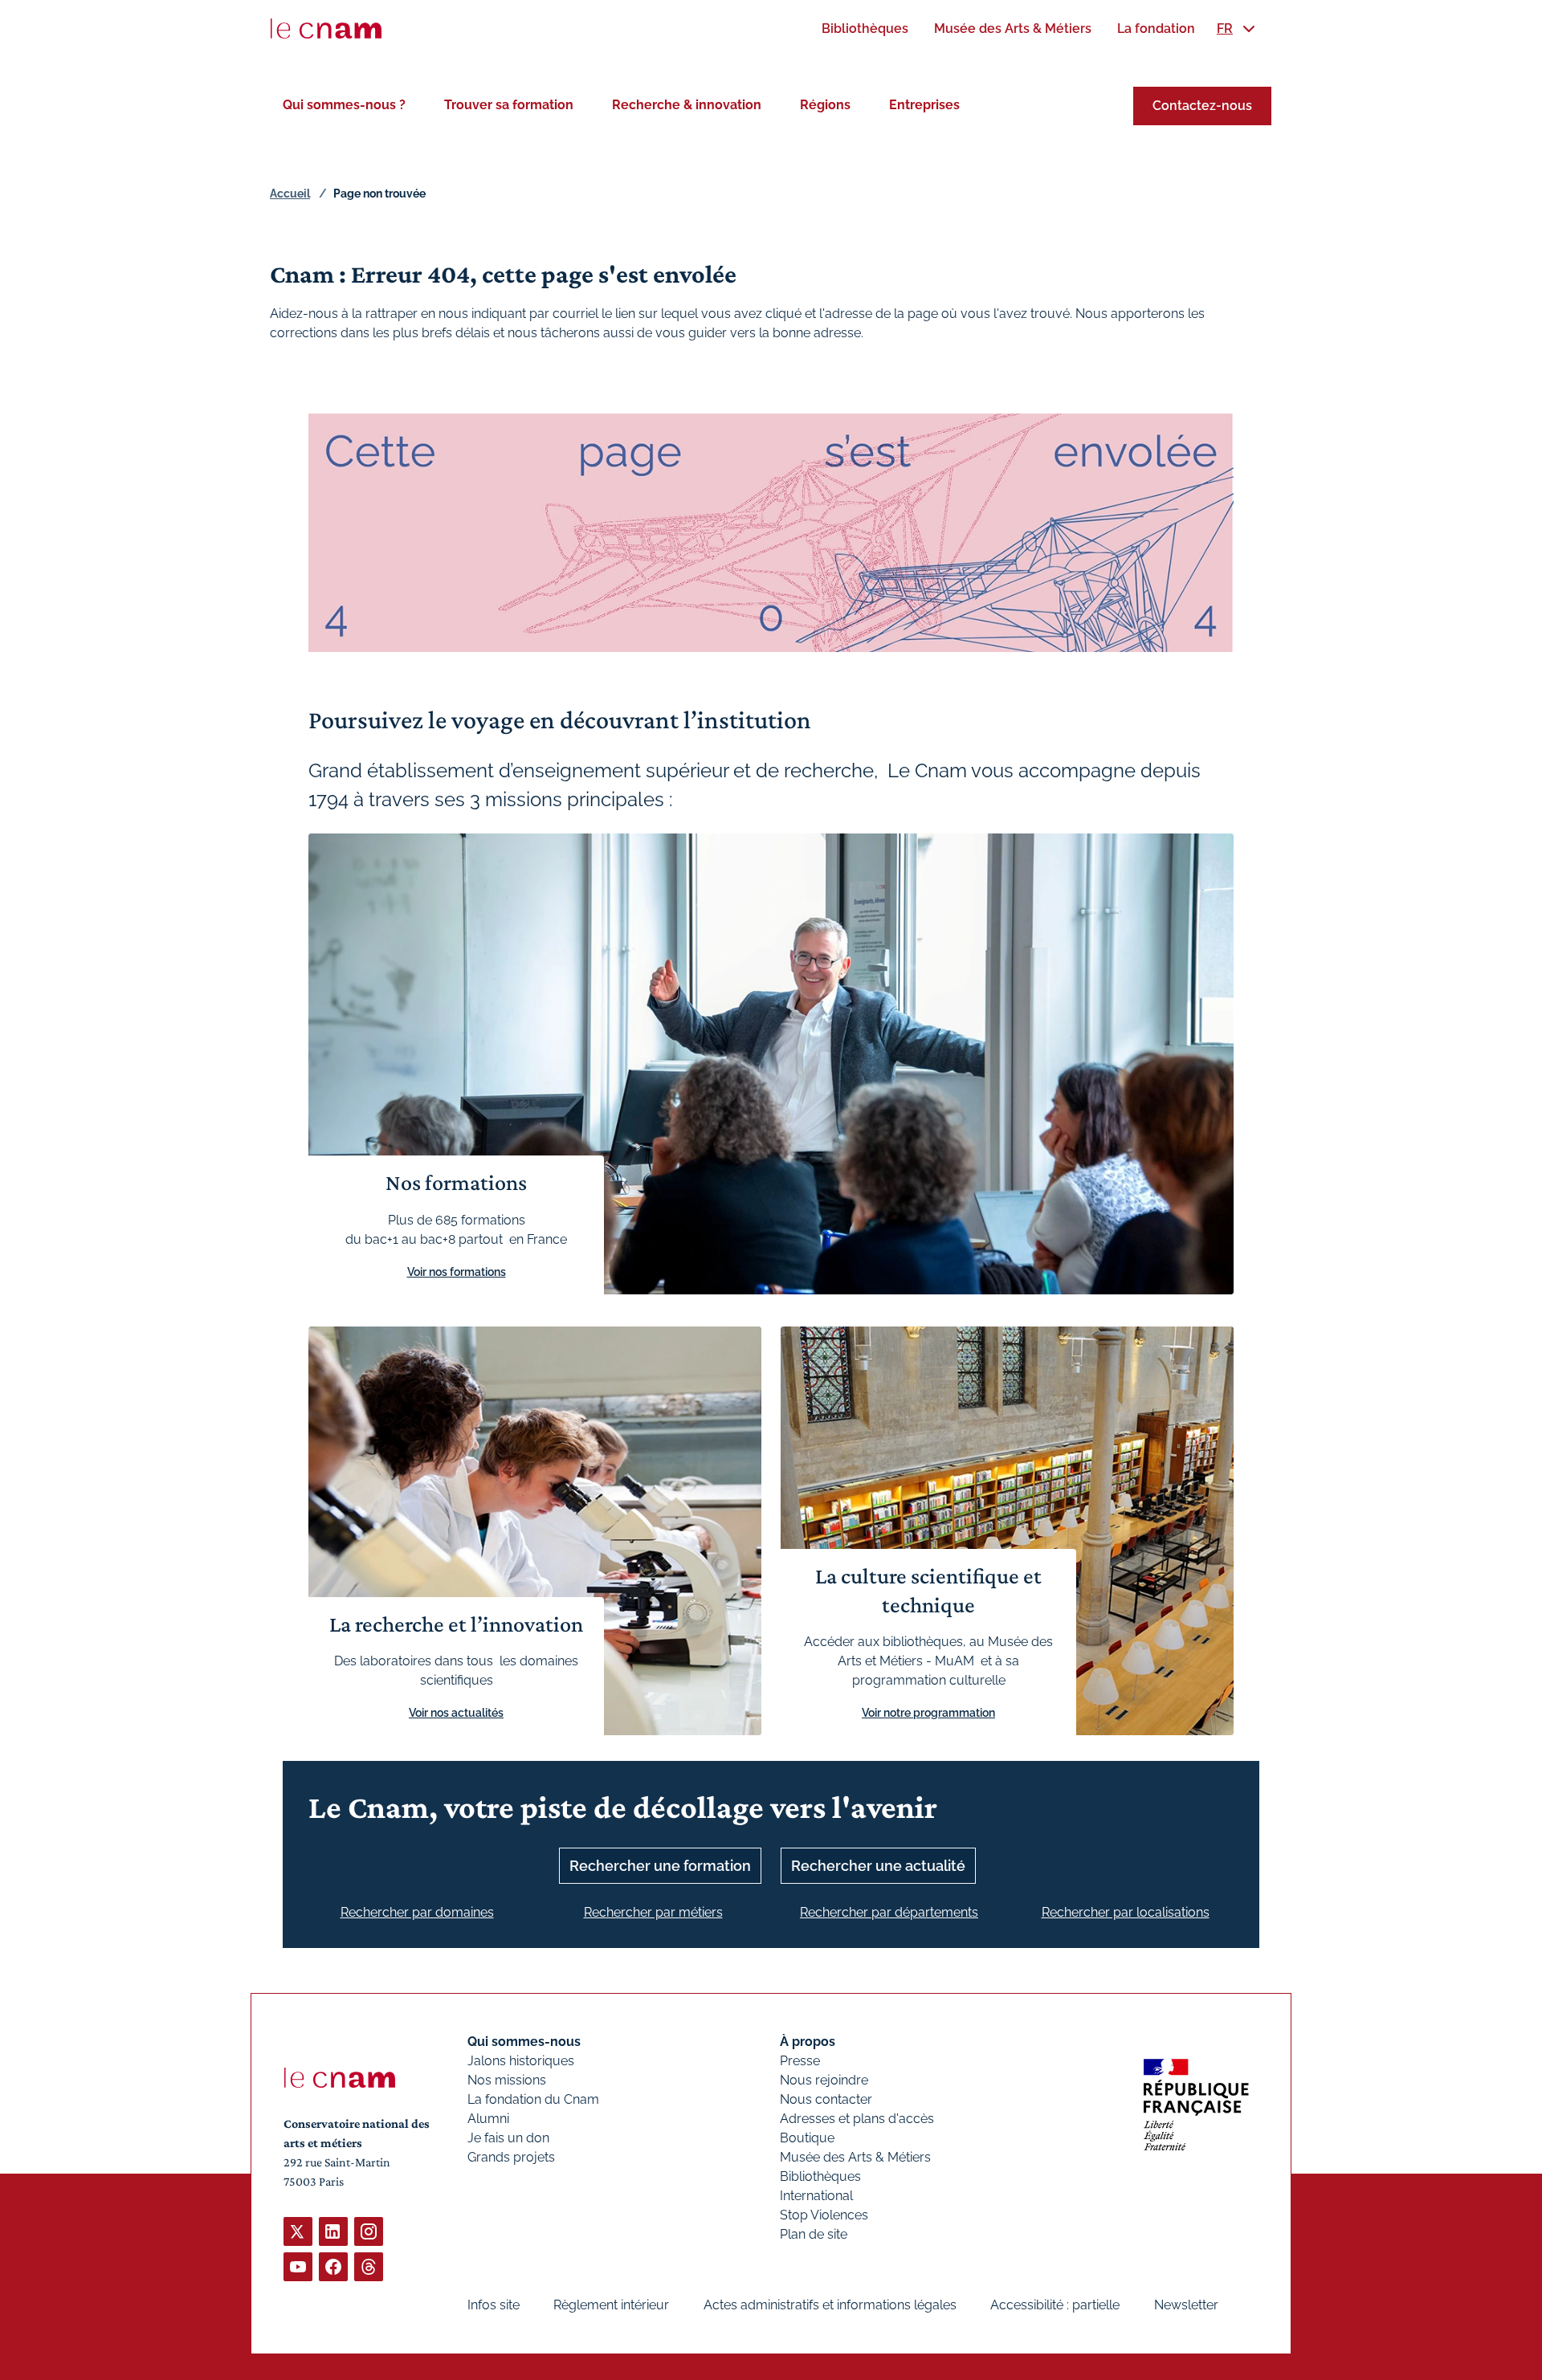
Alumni (488, 2119)
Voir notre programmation (928, 1713)
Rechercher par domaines (417, 1912)
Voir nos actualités (456, 1713)
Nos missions (507, 2080)
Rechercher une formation (660, 1866)
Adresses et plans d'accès (857, 2119)
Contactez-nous (1202, 106)
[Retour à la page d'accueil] (326, 29)
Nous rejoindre (824, 2080)
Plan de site (814, 2234)
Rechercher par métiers (653, 1912)
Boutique (807, 2138)
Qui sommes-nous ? (344, 105)
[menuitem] (865, 29)
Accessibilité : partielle (1055, 2305)
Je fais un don (508, 2138)
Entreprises (924, 105)
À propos (808, 2042)
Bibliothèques (820, 2176)
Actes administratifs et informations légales (830, 2305)
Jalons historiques (521, 2061)
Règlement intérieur (611, 2305)
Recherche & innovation (687, 105)
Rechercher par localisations (1126, 1912)
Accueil (290, 194)
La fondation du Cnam (533, 2099)
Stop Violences (824, 2215)
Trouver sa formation (509, 105)
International (816, 2196)
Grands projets (511, 2157)
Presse (800, 2061)
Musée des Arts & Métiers (855, 2157)
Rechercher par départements (889, 1912)
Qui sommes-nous (524, 2042)
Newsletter (1186, 2305)
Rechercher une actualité (878, 1866)
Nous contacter (826, 2099)
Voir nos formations (457, 1272)
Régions (825, 105)
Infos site (494, 2305)
